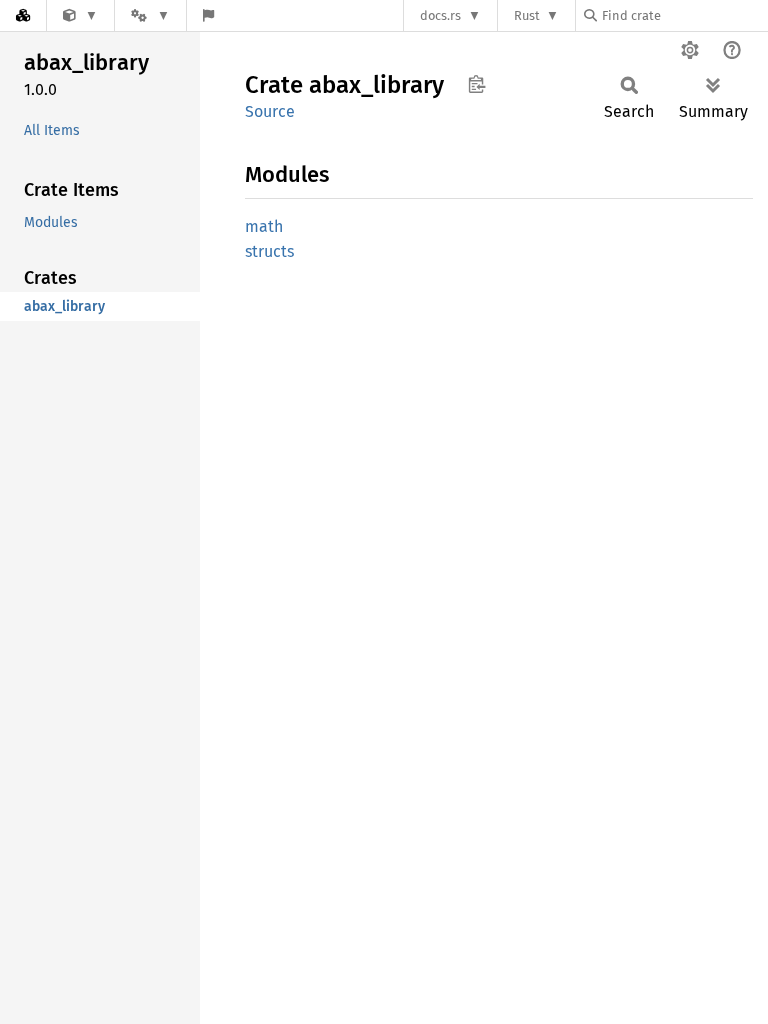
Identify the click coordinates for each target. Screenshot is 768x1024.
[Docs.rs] (23, 15)
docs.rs (440, 15)
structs (269, 251)
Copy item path (476, 84)
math (264, 226)
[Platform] (150, 15)
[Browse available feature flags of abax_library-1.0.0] (208, 15)
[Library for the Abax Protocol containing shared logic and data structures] (80, 15)
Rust (527, 15)
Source (270, 111)
